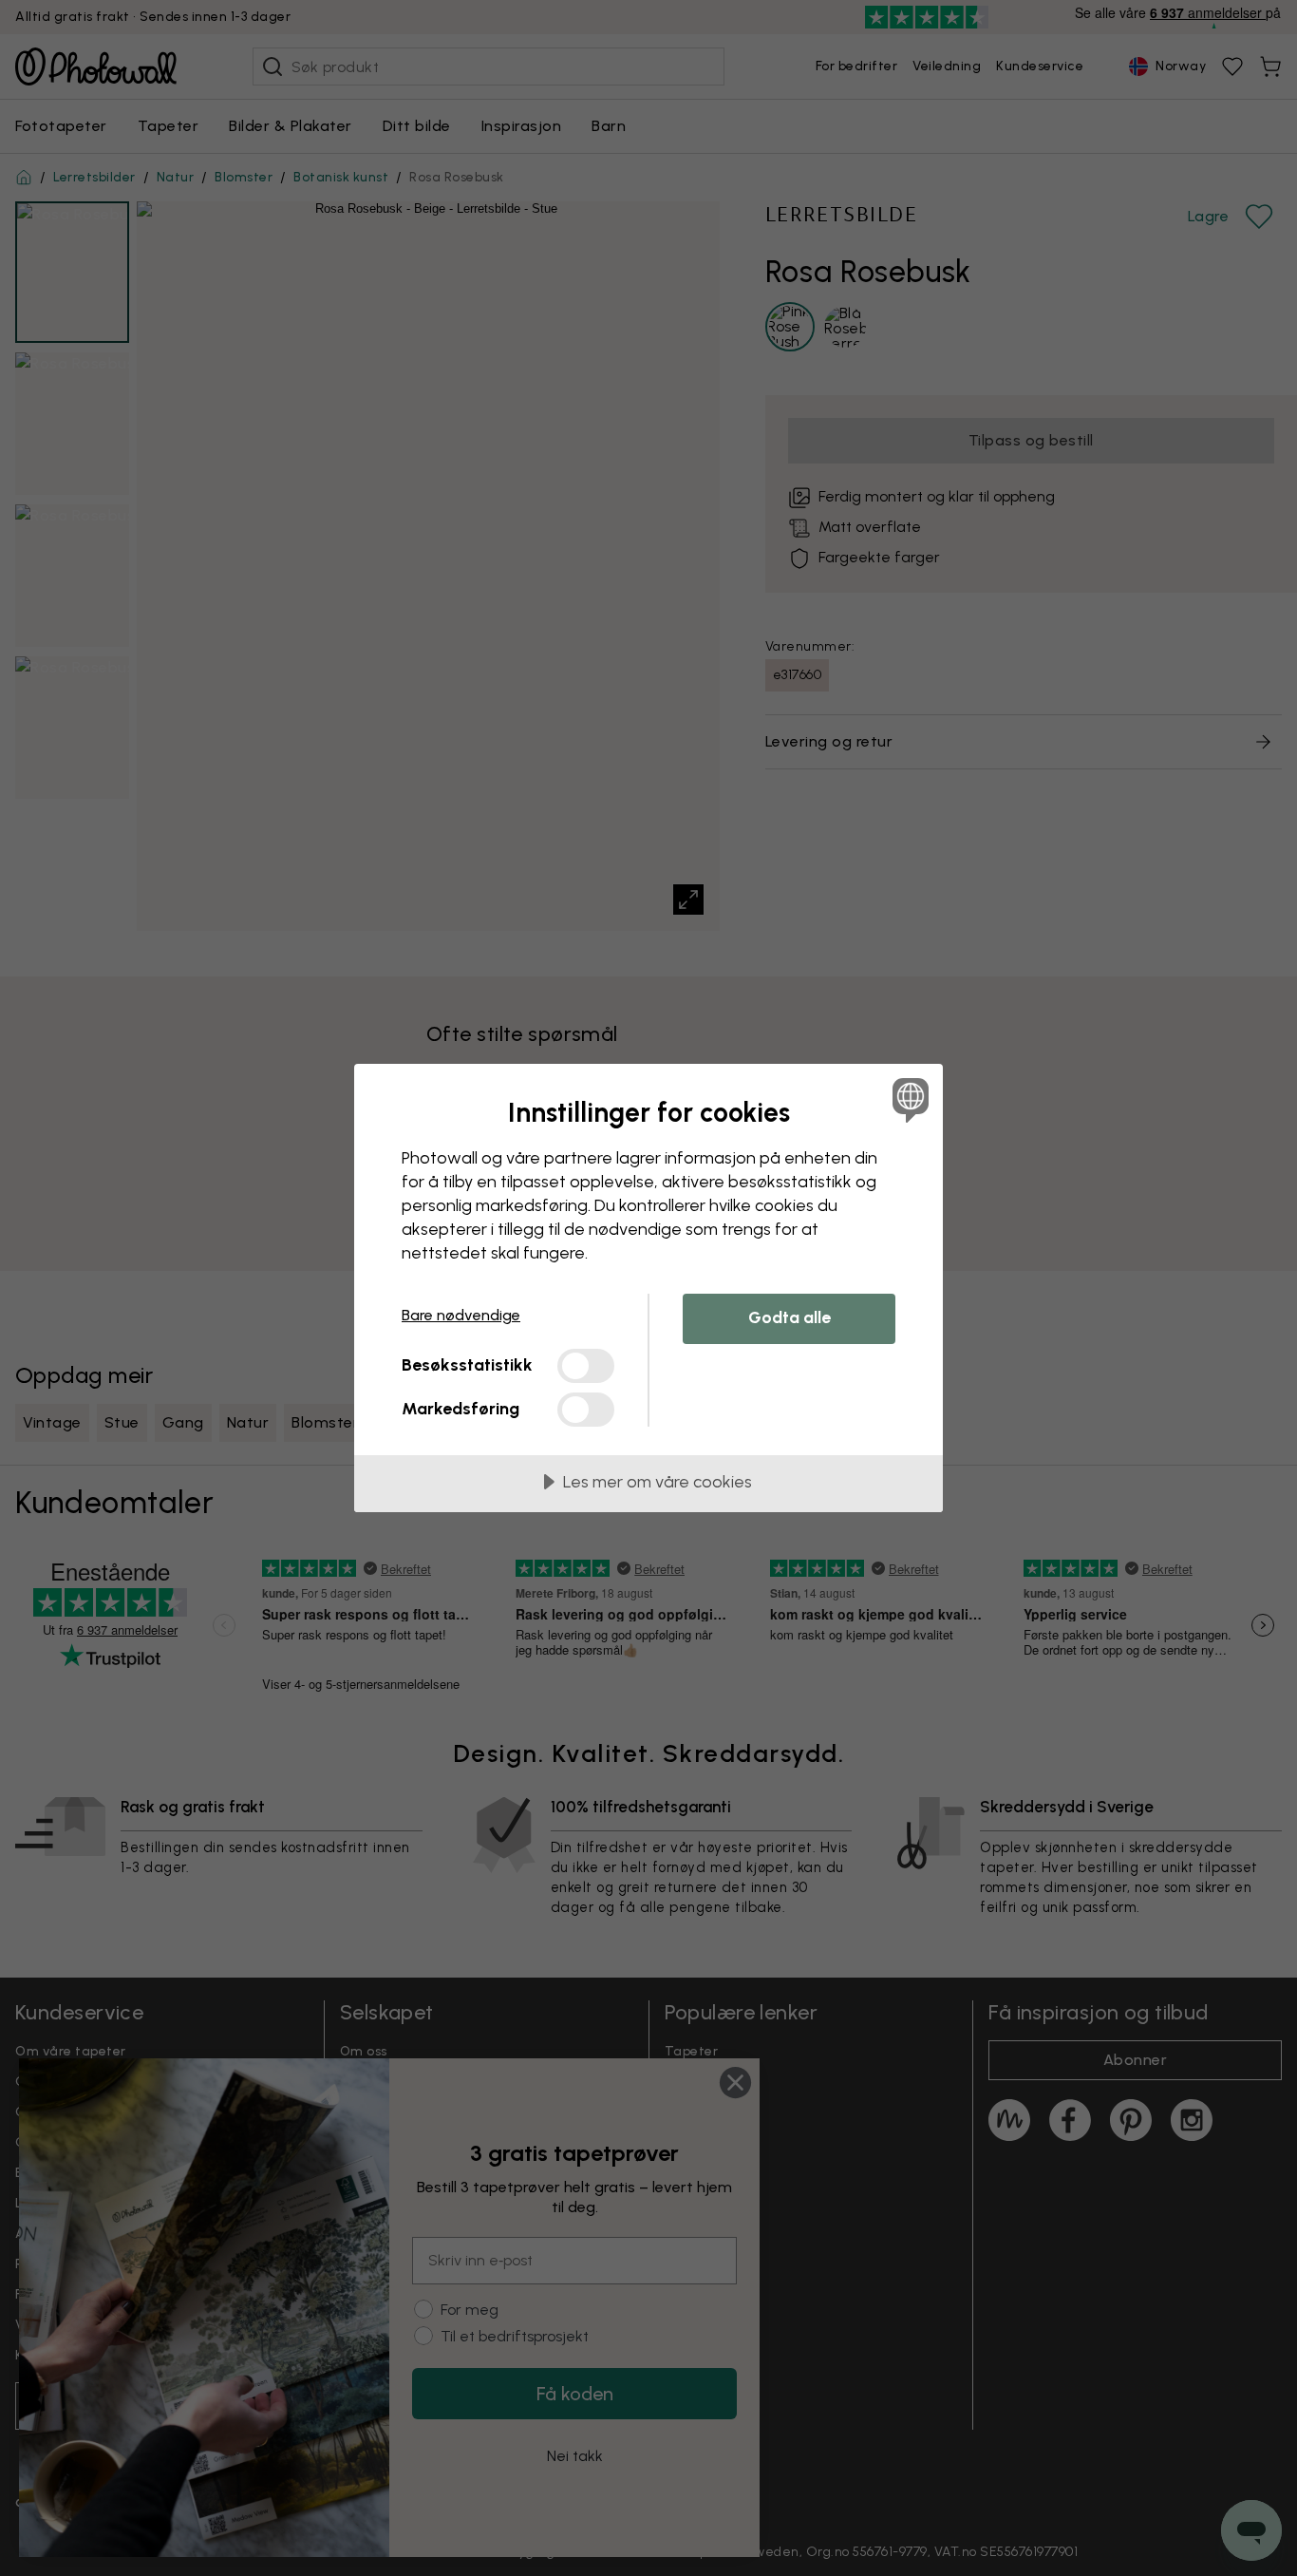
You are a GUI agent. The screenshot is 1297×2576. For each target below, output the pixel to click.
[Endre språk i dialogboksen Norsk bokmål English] (907, 1099)
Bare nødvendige (461, 1315)
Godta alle (789, 1317)
